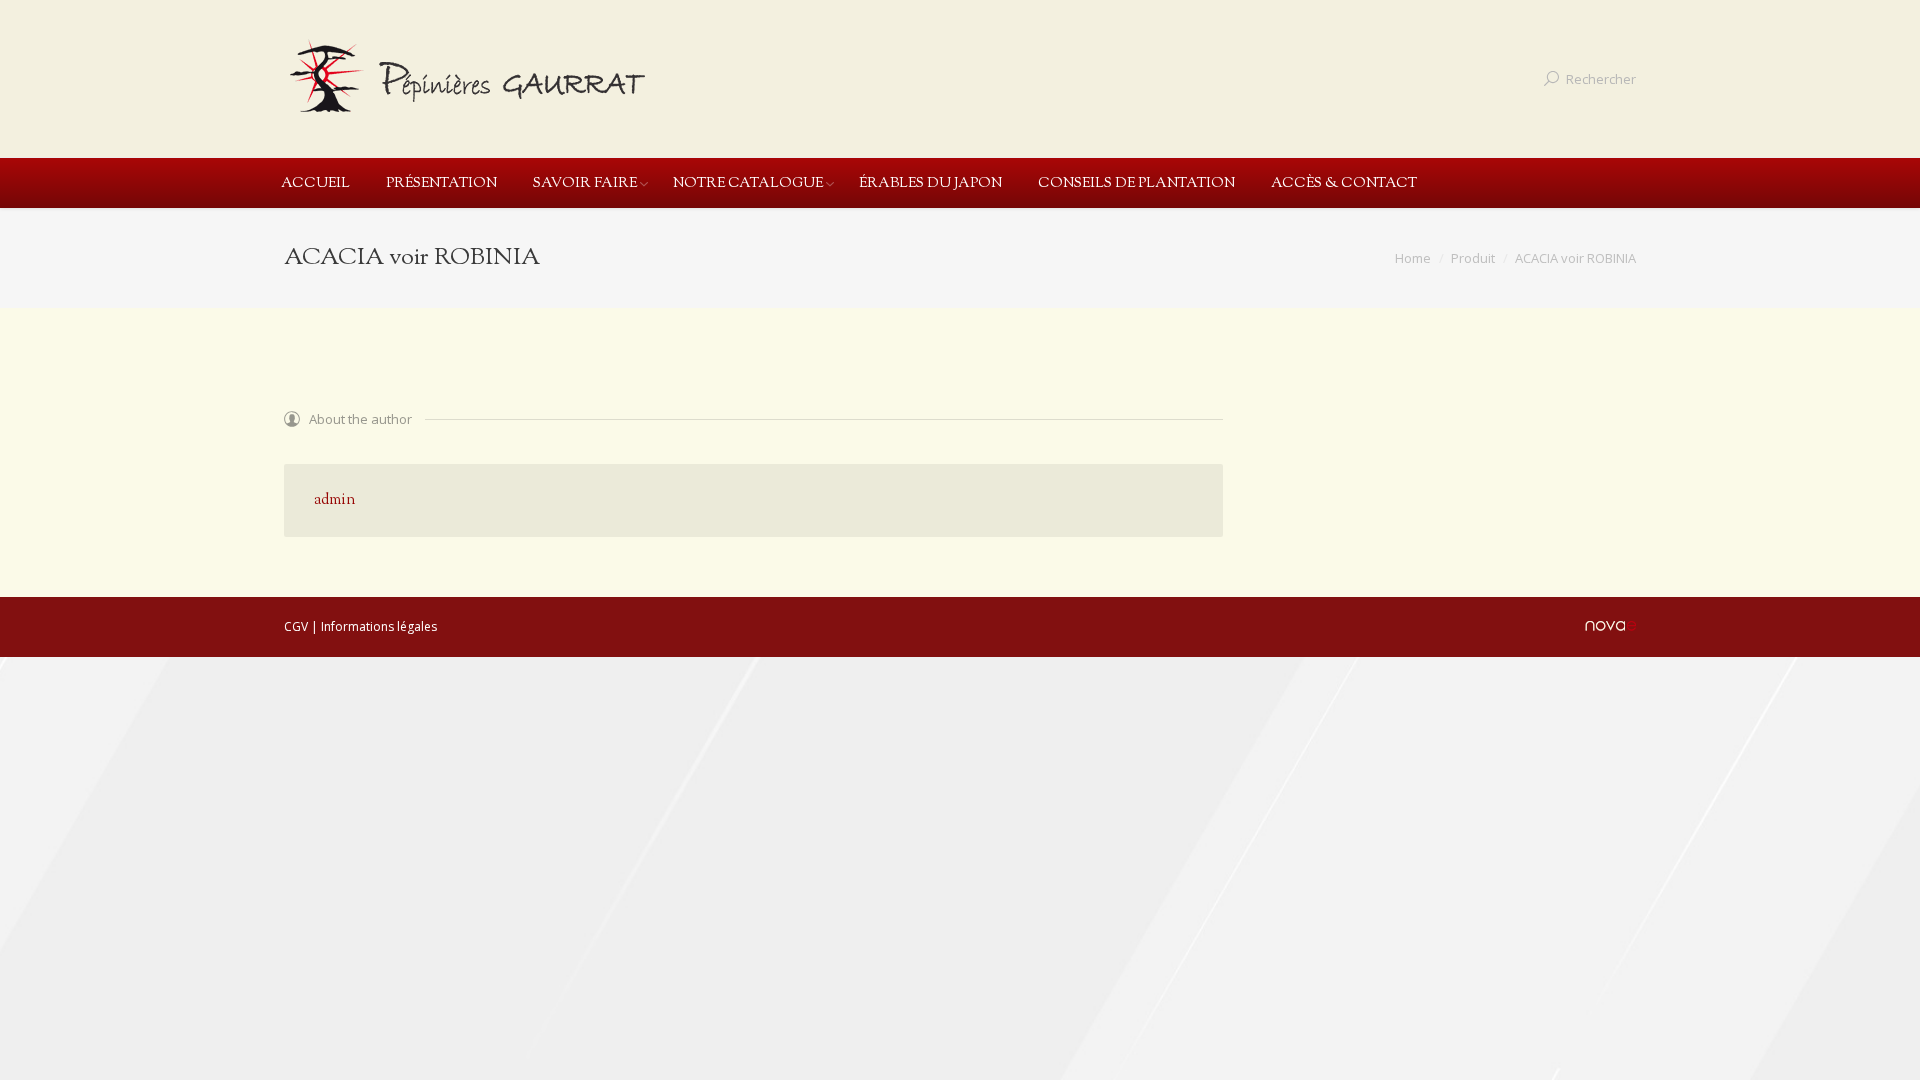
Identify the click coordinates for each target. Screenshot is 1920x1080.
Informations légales (379, 626)
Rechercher (1601, 79)
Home (1413, 258)
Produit (1473, 258)
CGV (296, 626)
